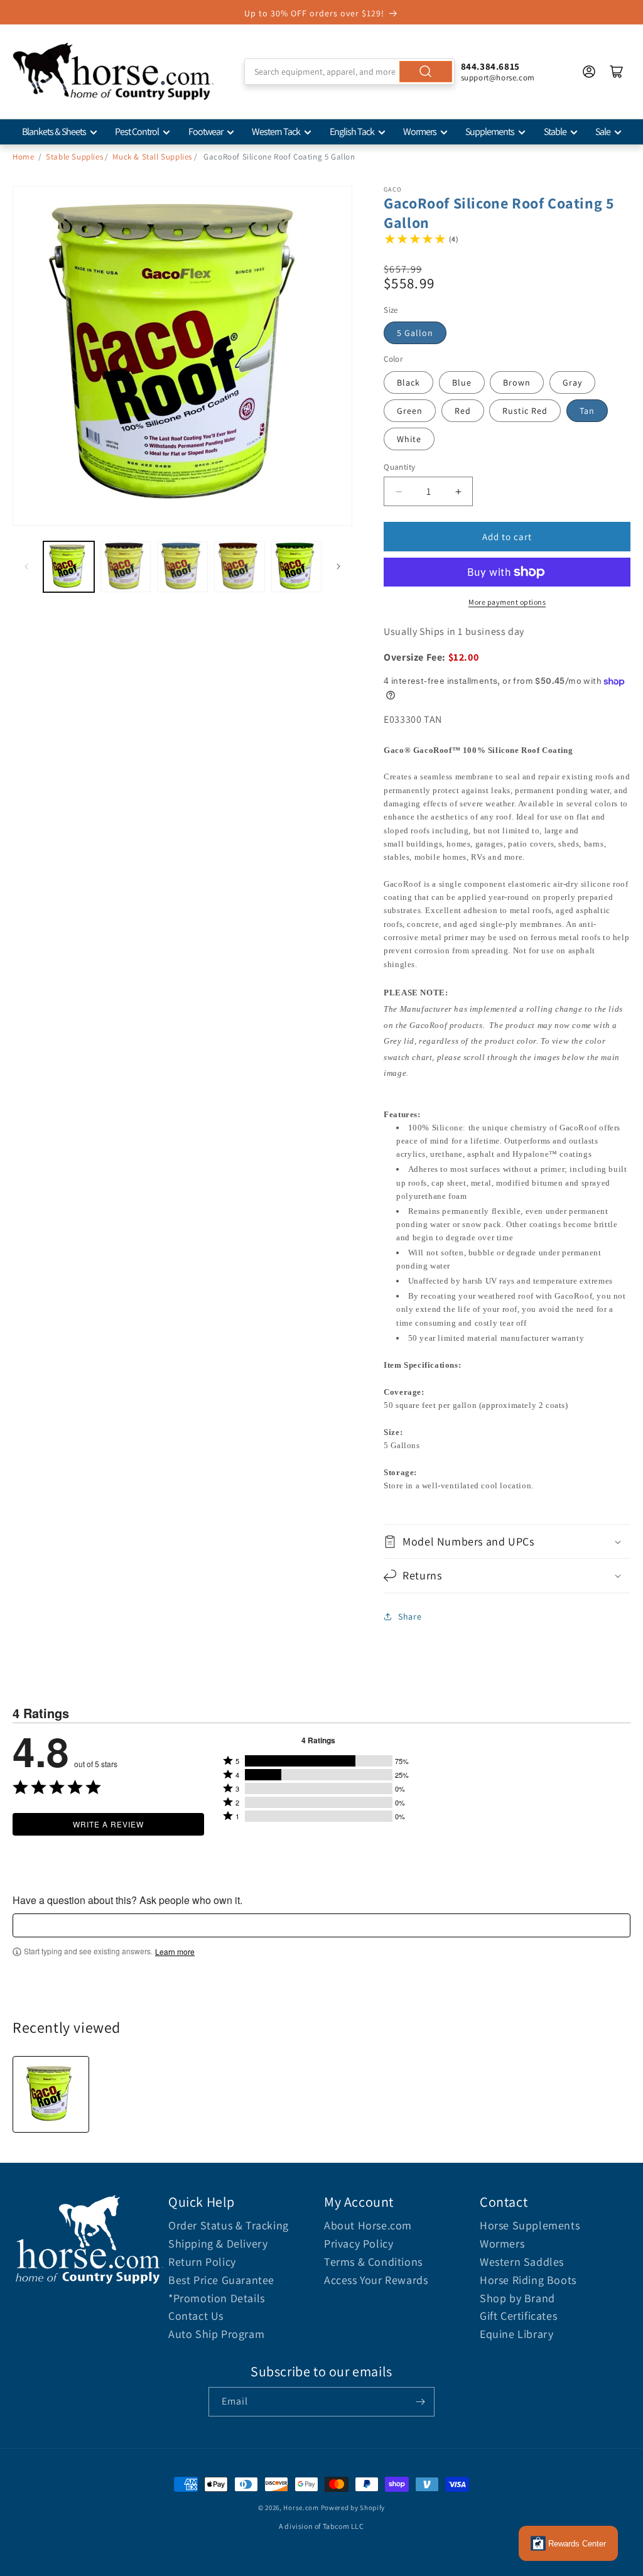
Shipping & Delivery (218, 2243)
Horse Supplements (530, 2225)
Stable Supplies (74, 157)
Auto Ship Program (216, 2334)
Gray (572, 382)
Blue (462, 382)
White (409, 439)
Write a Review (108, 1824)
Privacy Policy (359, 2243)
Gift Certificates (518, 2316)
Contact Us (196, 2316)
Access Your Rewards (376, 2280)
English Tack (352, 132)
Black (408, 382)
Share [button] (410, 1616)
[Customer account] (589, 72)
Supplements (490, 132)
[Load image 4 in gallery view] (240, 567)
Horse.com (301, 2508)
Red (463, 411)
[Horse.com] (113, 72)
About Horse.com (368, 2225)
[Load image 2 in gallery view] (126, 567)
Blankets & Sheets (54, 132)
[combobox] (349, 72)
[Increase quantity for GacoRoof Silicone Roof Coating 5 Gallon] (458, 491)
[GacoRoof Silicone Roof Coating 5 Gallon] (51, 2094)
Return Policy (202, 2262)
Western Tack (276, 132)
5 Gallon (415, 333)
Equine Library (516, 2334)
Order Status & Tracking (229, 2225)
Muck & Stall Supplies (152, 157)
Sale (603, 132)
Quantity (399, 467)
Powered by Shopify (353, 2508)
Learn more (175, 1952)
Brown (517, 382)
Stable (555, 132)
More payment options (507, 602)
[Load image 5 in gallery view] (297, 567)
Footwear (206, 132)
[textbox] (321, 1925)
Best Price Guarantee (221, 2280)
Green (410, 411)
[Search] (426, 72)
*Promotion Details (217, 2298)
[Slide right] (338, 566)
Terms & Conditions (373, 2262)
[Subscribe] (420, 2402)
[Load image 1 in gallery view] (69, 567)
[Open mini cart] (617, 72)
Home (23, 157)
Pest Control (137, 132)
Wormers (420, 132)
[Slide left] (26, 566)
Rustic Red (525, 411)
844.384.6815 (490, 66)
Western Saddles (522, 2262)
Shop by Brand (517, 2298)
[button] (507, 1541)
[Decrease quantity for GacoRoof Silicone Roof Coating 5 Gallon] (398, 491)
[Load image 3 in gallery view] (182, 567)
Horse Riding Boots (528, 2280)
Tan (587, 411)
